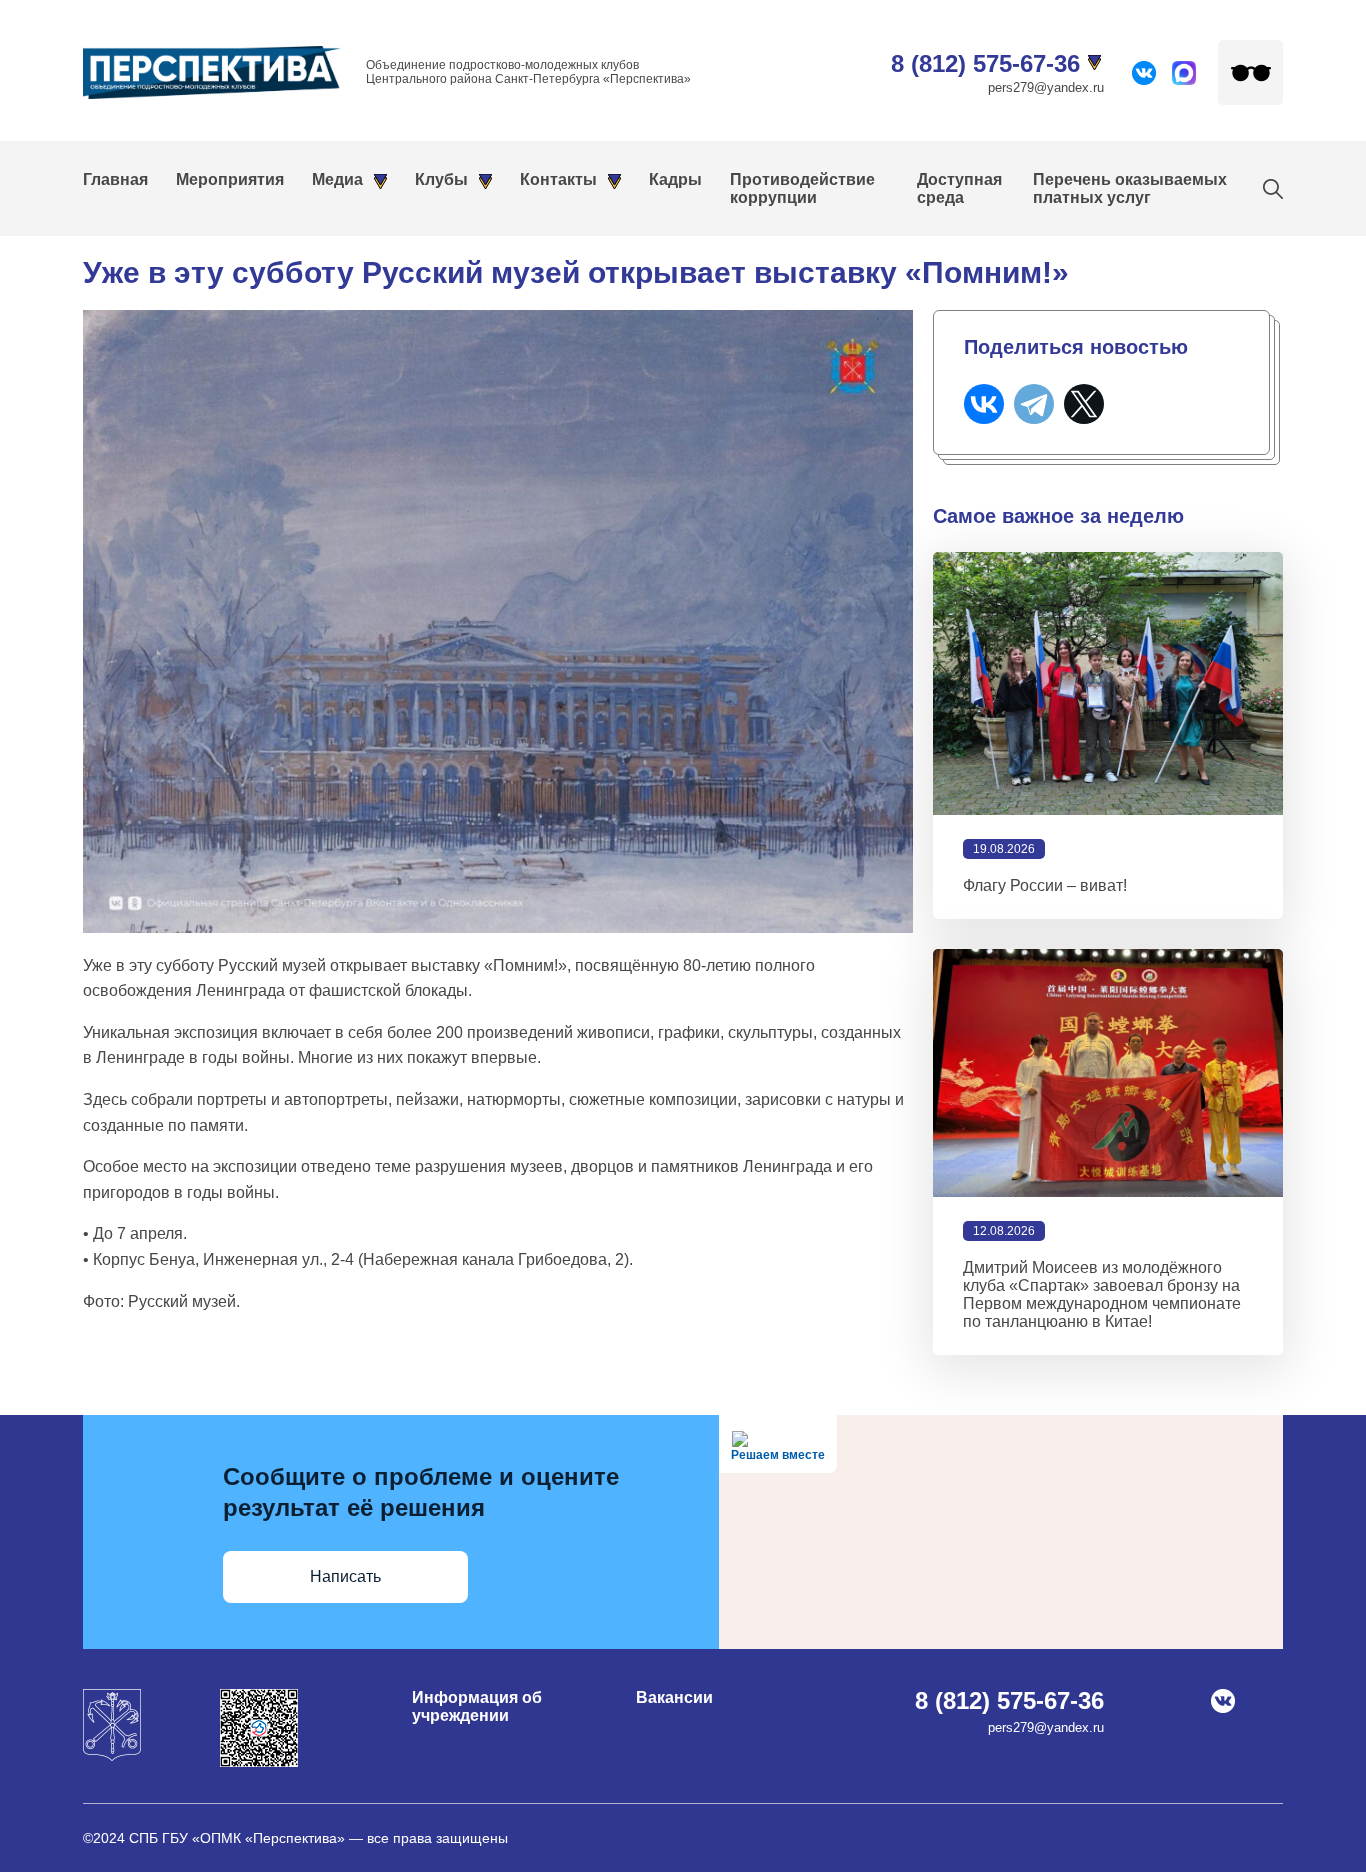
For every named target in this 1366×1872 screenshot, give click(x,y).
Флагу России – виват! (1045, 885)
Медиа (337, 179)
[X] (1084, 404)
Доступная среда (959, 188)
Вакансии (674, 1697)
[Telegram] (1034, 404)
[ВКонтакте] (984, 404)
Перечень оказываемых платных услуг (1130, 188)
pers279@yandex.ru (1046, 87)
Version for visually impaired (1250, 72)
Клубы (441, 179)
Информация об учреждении (477, 1706)
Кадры (675, 179)
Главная (115, 179)
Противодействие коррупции (802, 188)
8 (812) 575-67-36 (985, 63)
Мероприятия (230, 179)
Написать (345, 1576)
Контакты (558, 179)
